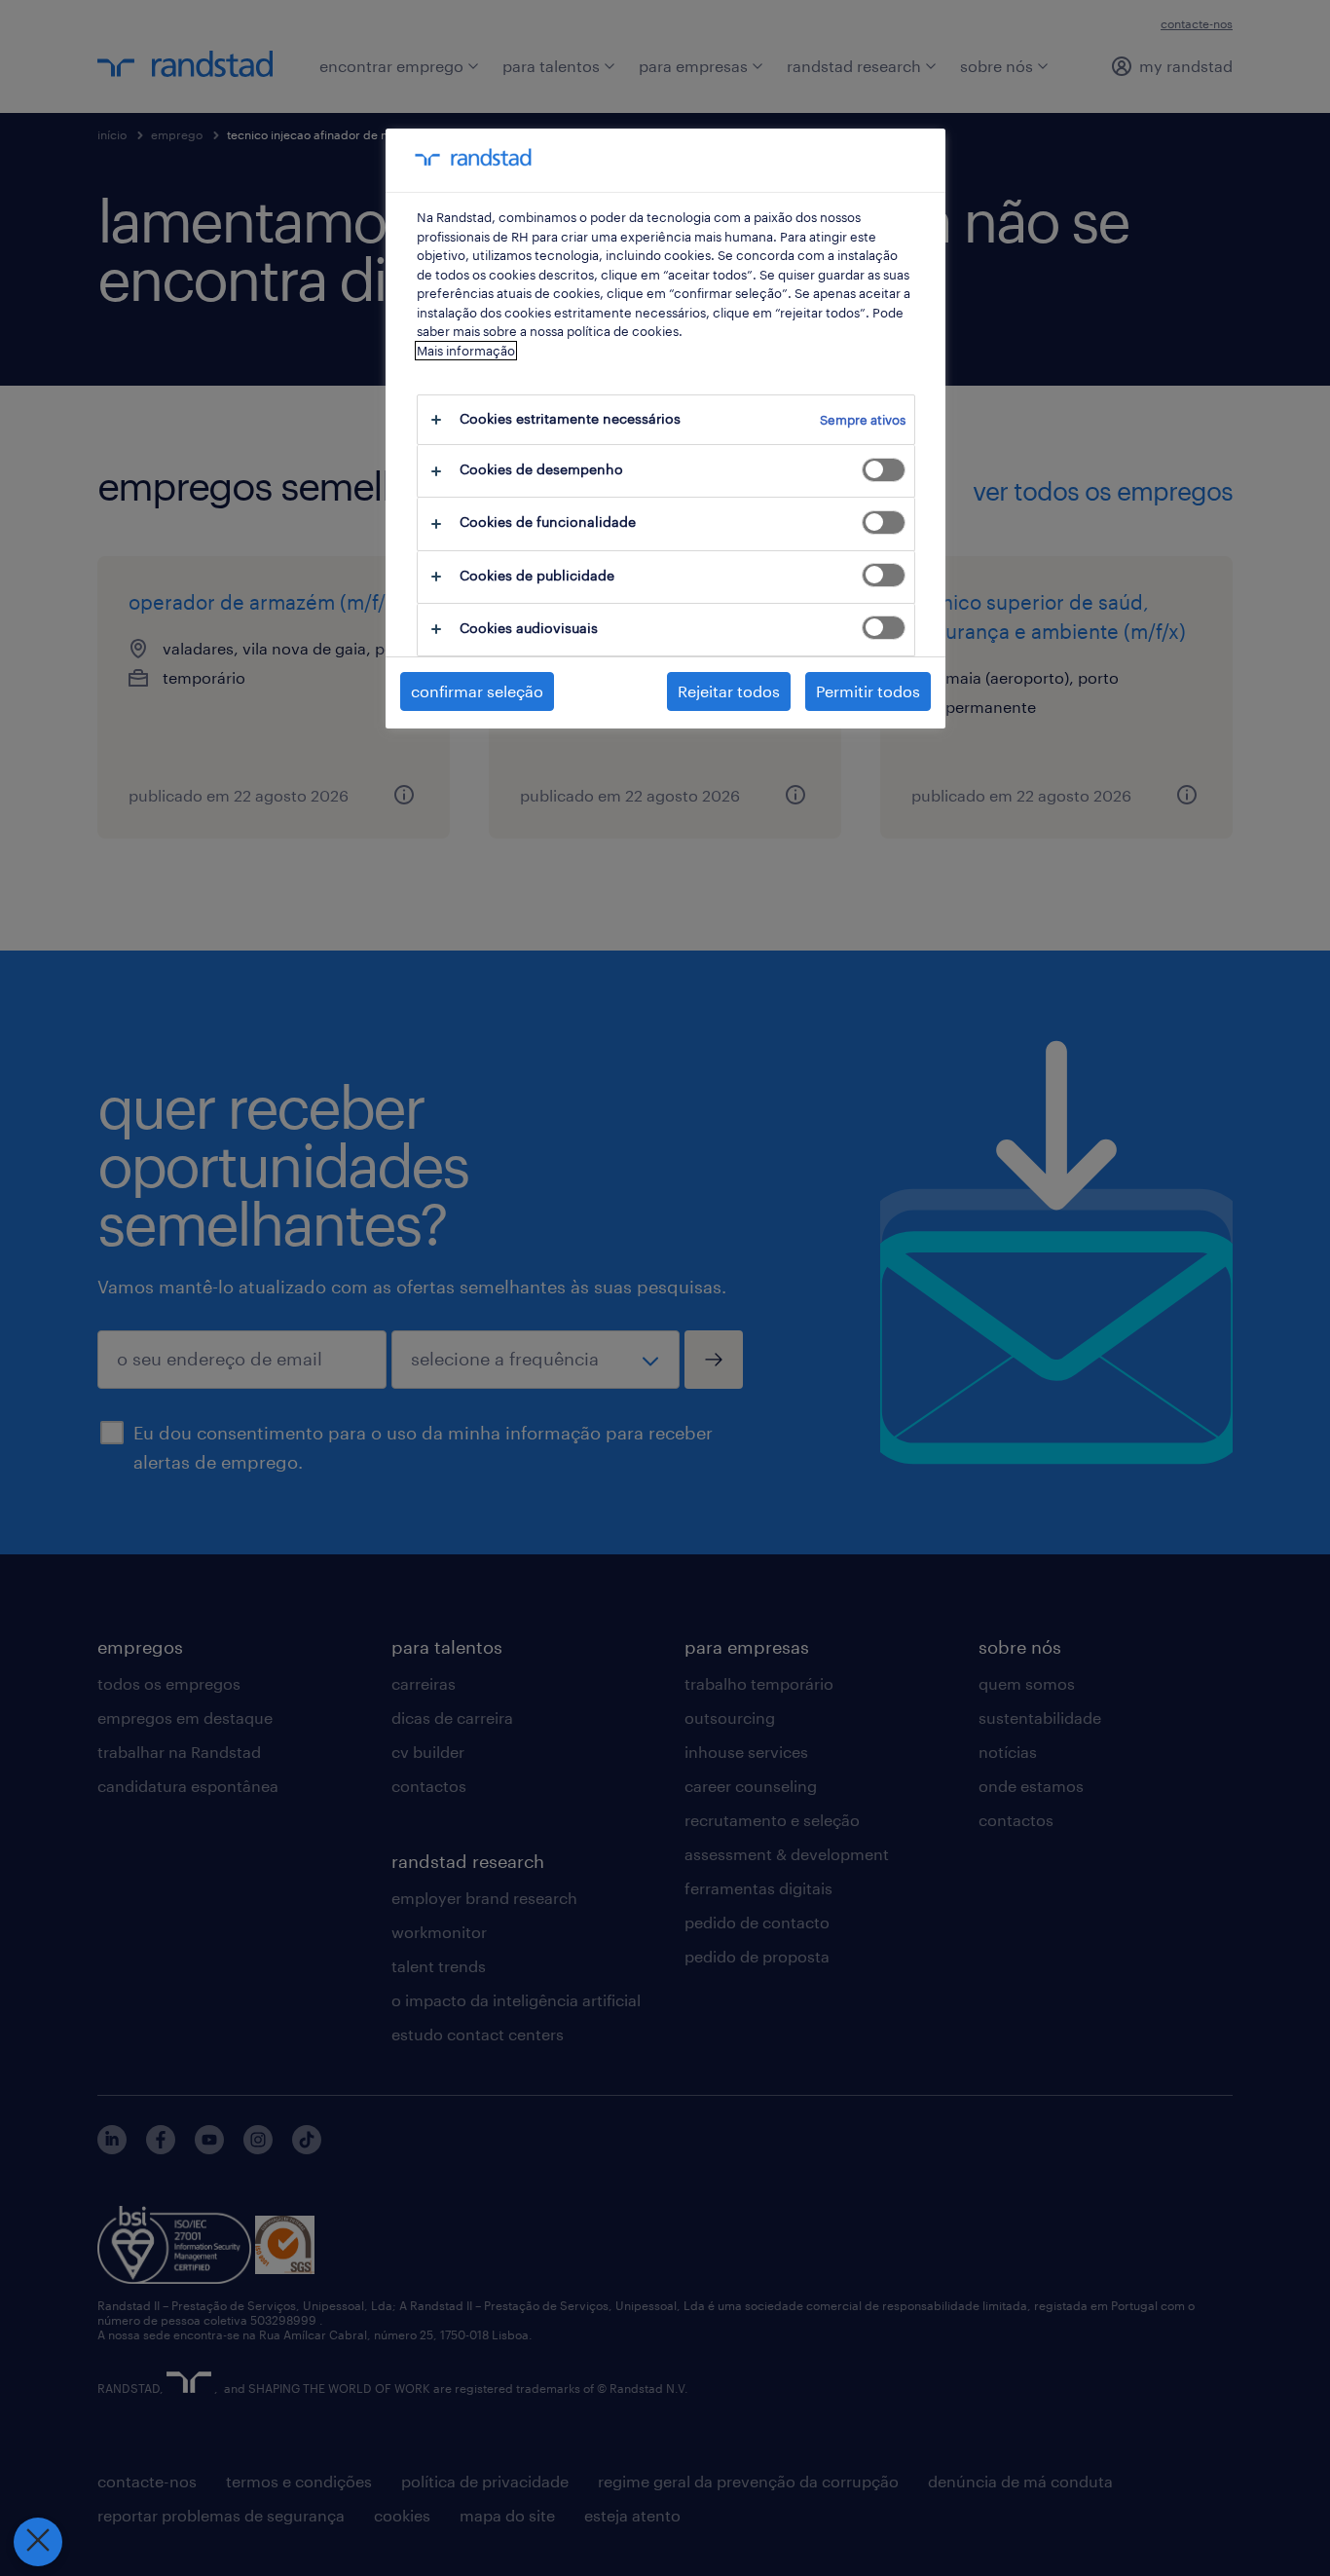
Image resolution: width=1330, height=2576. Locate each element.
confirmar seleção (477, 691)
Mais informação (466, 351)
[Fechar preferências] (38, 2542)
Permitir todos (868, 691)
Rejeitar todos (729, 691)
